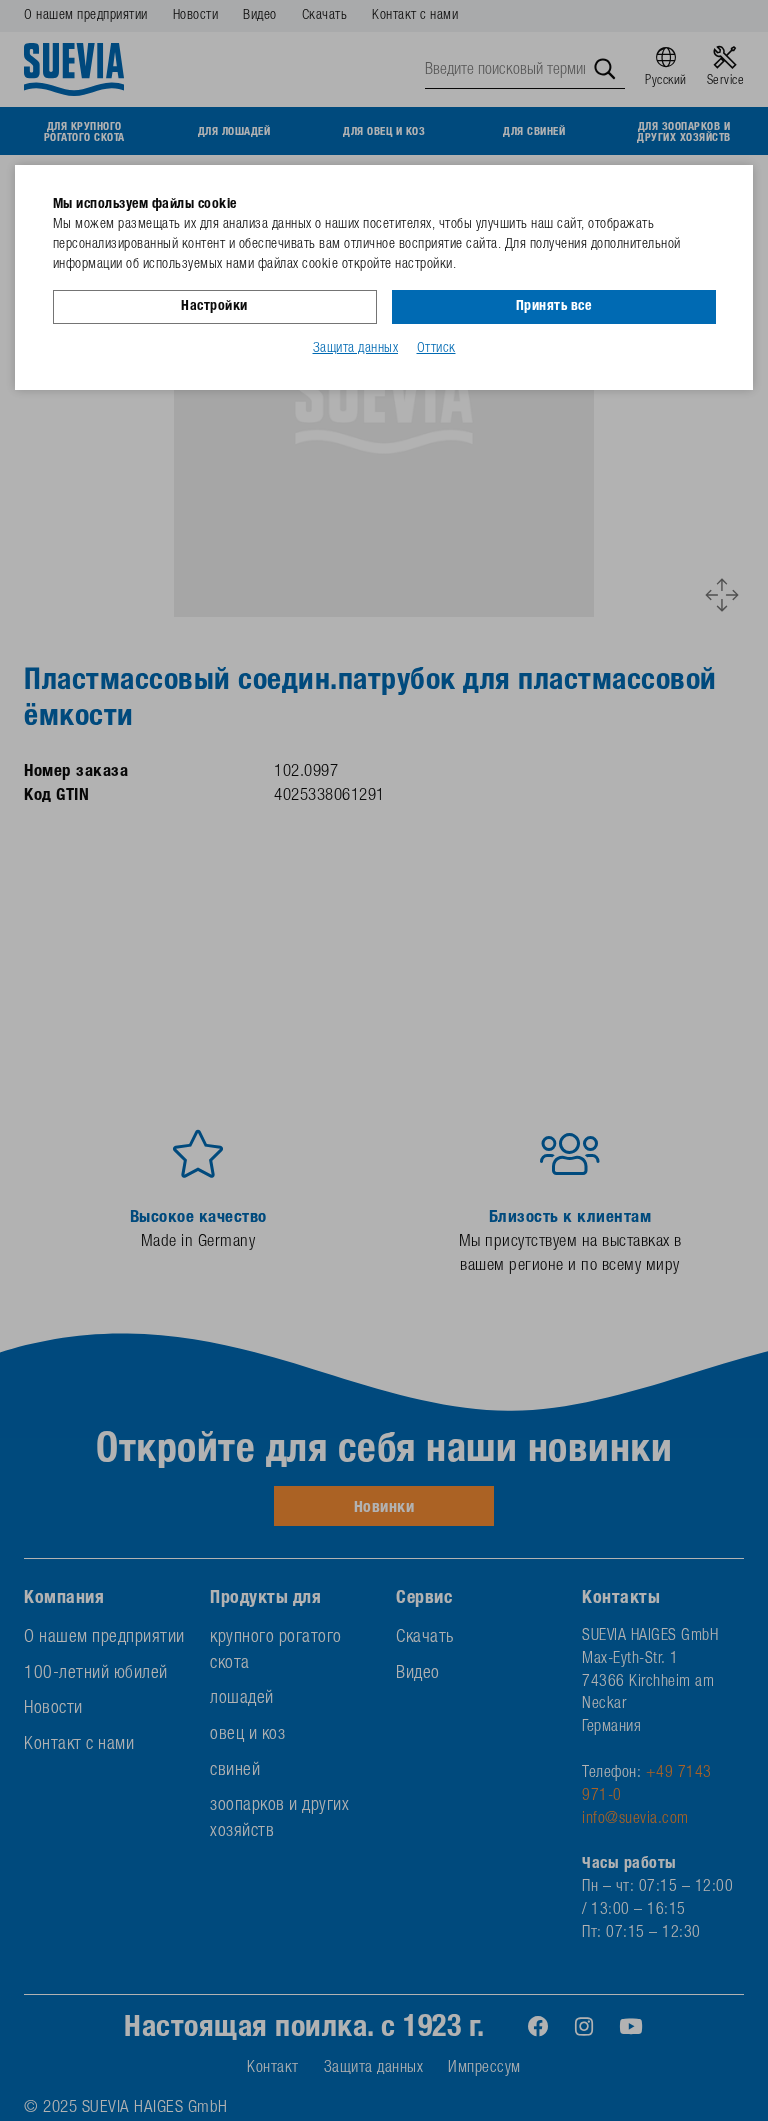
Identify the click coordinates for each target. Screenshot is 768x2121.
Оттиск (436, 349)
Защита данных (356, 349)
